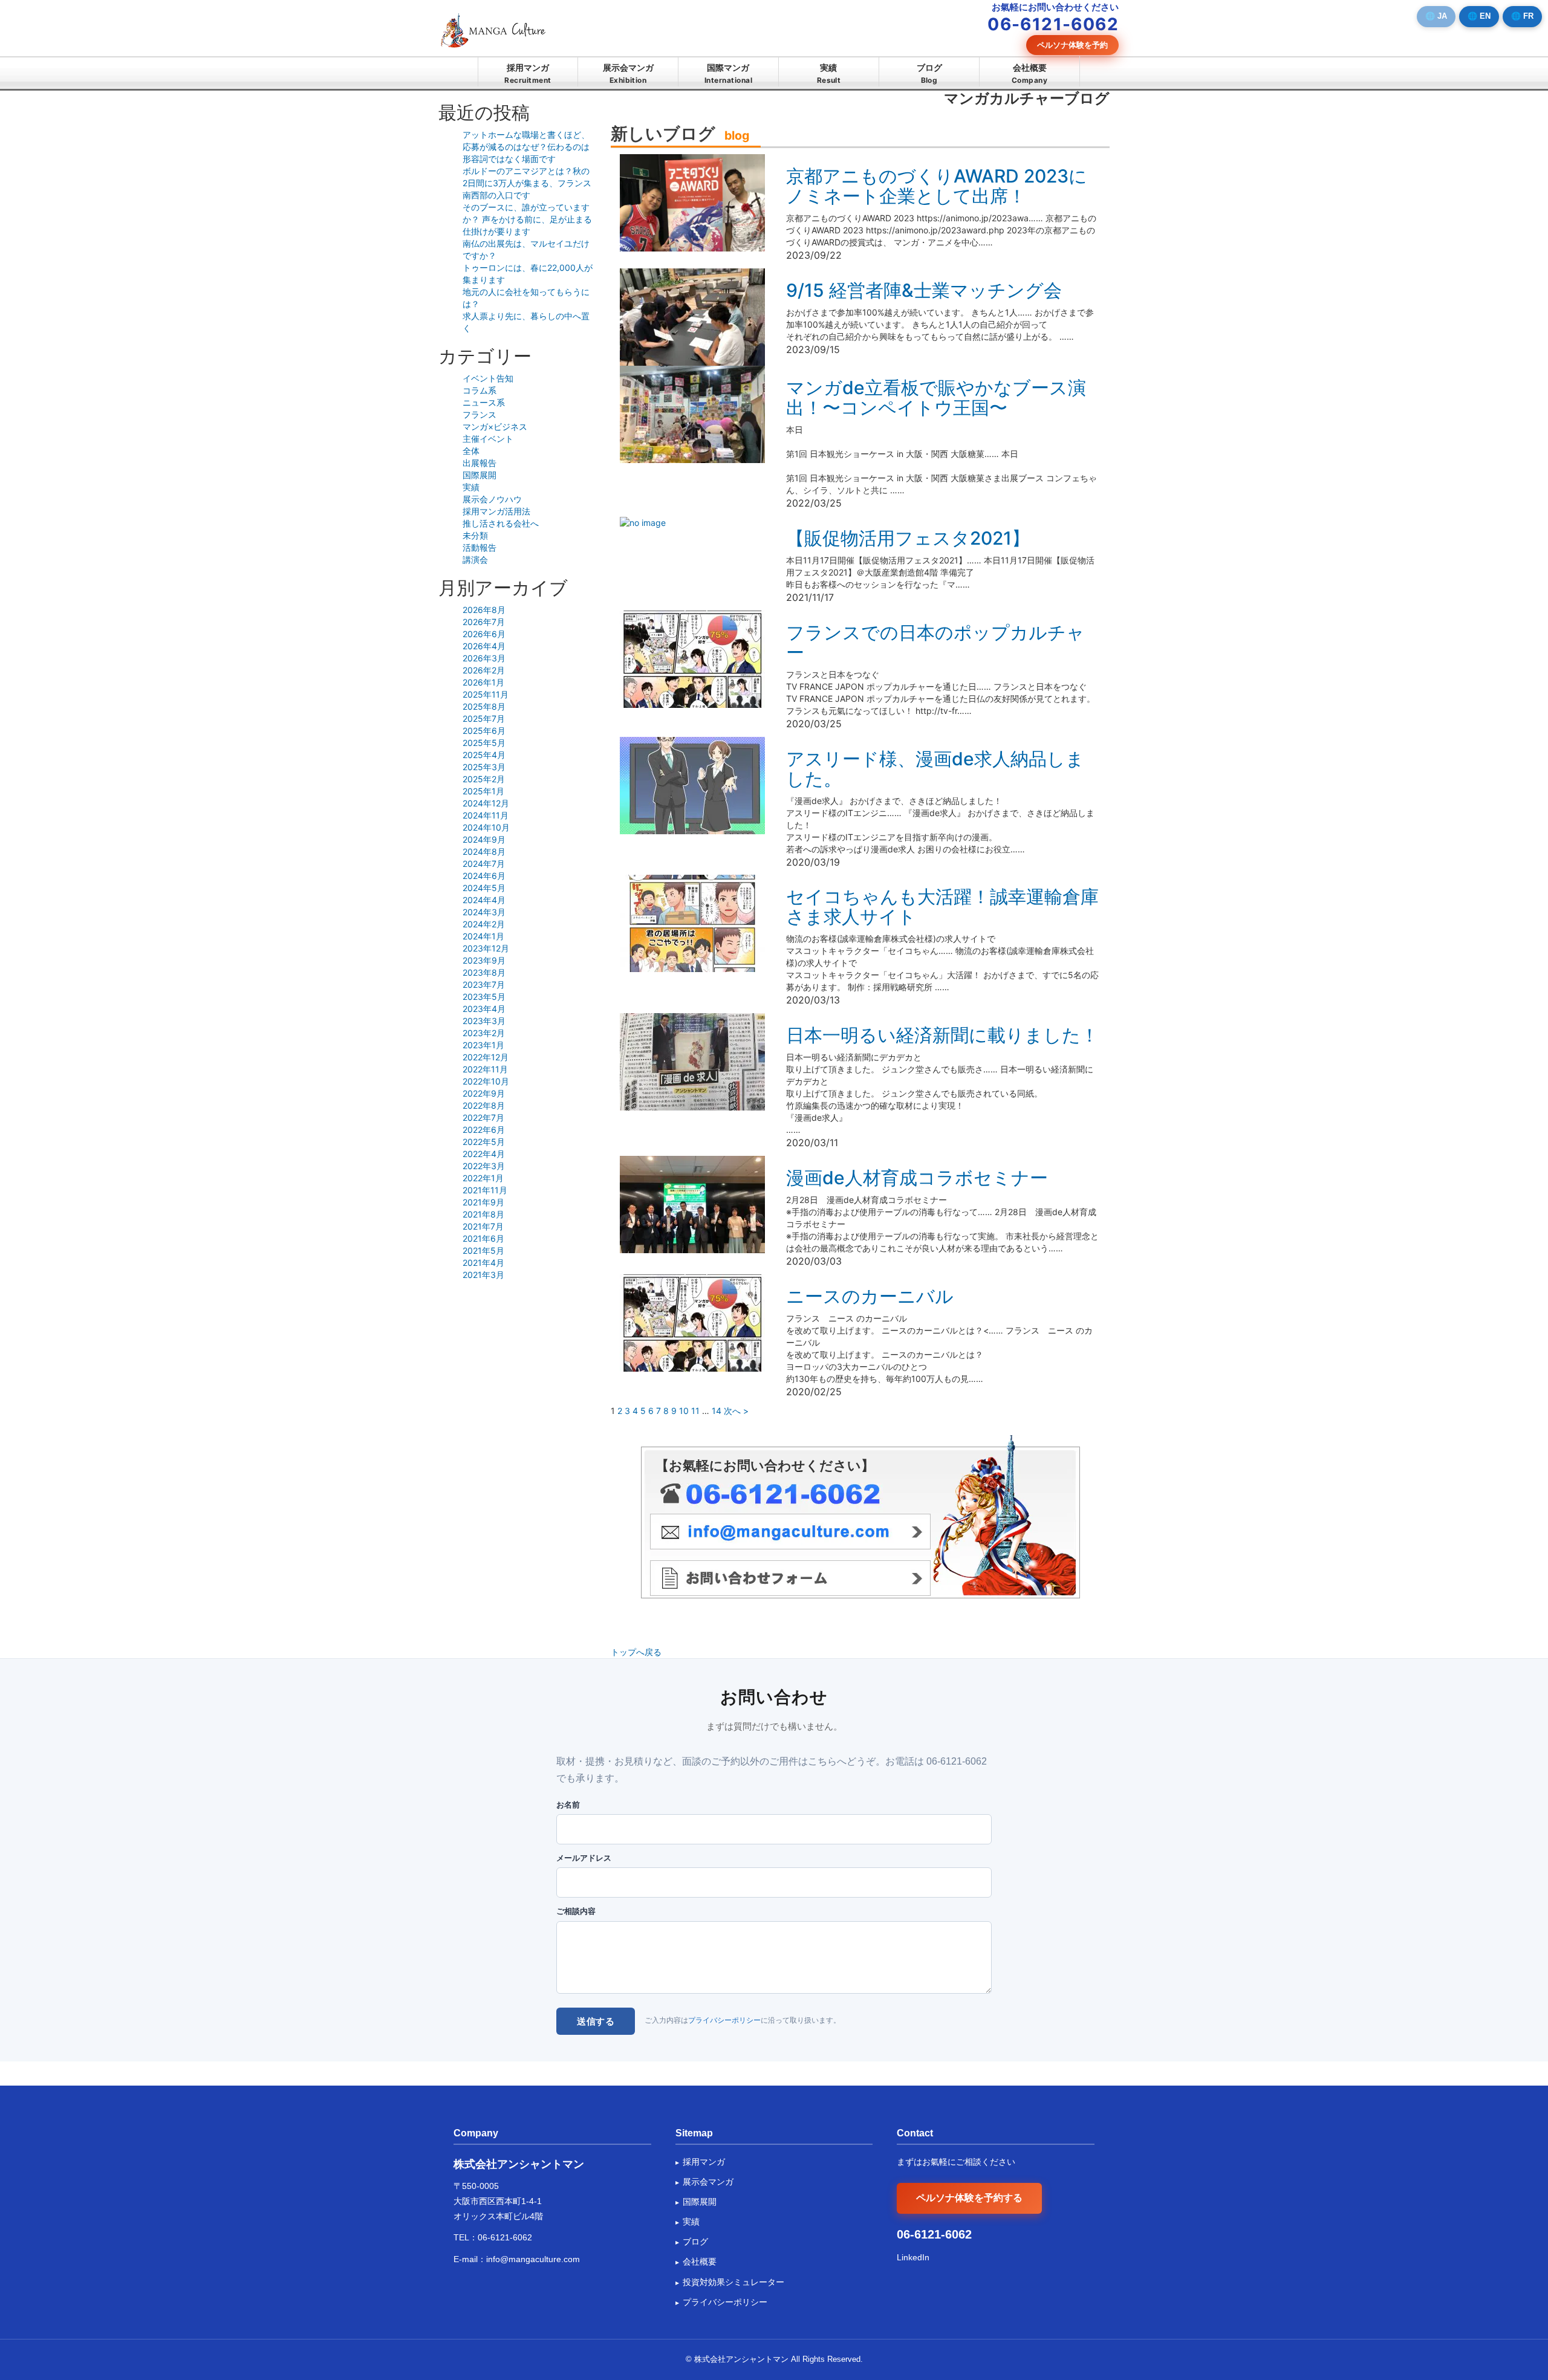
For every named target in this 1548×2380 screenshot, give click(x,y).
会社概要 (1029, 73)
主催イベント (488, 439)
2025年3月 (484, 767)
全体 (471, 451)
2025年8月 (484, 706)
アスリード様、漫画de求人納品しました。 (935, 769)
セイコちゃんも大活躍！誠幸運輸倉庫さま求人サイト (942, 906)
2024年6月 (484, 876)
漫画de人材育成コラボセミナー (917, 1178)
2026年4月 (484, 646)
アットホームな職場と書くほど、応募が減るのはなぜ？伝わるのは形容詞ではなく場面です (526, 147)
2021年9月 (483, 1202)
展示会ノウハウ (492, 499)
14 (717, 1411)
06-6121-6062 (505, 2237)
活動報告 (480, 547)
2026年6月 (484, 634)
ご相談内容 (576, 1911)
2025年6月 (484, 731)
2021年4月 (483, 1263)
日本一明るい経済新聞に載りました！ (942, 1035)
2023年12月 (486, 948)
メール (790, 1532)
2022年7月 (483, 1117)
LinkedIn (913, 2257)
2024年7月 (484, 864)
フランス (480, 414)
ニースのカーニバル (870, 1296)
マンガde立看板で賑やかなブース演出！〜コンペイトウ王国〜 (936, 397)
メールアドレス (584, 1858)
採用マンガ (528, 73)
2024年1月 (483, 936)
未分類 (475, 535)
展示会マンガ (628, 73)
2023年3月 (484, 1021)
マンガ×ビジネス (495, 426)
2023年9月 (484, 960)
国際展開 (480, 475)
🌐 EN (1479, 16)
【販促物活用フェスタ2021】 (908, 538)
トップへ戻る (636, 1652)
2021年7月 (483, 1226)
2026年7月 (484, 622)
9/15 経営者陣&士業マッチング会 (924, 290)
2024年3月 (484, 912)
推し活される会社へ (501, 523)
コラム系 (480, 390)
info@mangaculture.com (533, 2259)
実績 (829, 73)
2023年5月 (484, 997)
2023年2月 (484, 1033)
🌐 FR (1522, 16)
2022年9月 (484, 1093)
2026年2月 (484, 670)
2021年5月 (483, 1250)
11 (695, 1411)
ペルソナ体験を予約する (969, 2198)
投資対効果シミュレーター (733, 2282)
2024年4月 (484, 900)
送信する (596, 2021)
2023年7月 (484, 984)
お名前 (568, 1805)
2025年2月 (484, 779)
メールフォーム (790, 1578)
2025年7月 (484, 718)
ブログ (929, 73)
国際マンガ (728, 73)
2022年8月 (484, 1105)
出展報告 (480, 463)
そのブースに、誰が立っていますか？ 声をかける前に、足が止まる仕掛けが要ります (527, 219)
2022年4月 (484, 1154)
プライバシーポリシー (724, 2020)
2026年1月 (483, 682)
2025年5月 (484, 743)
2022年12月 (486, 1057)
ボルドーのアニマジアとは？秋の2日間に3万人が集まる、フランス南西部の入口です (527, 183)
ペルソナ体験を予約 (1072, 45)
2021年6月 (483, 1238)
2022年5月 (484, 1142)
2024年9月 (484, 839)
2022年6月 (484, 1130)
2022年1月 (483, 1178)
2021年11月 (485, 1190)
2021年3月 (483, 1275)
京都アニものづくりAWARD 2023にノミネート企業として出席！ (937, 186)
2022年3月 (484, 1166)
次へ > (736, 1411)
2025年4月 (484, 755)
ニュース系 (484, 402)
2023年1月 (483, 1045)
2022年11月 (485, 1069)
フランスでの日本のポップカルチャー (935, 642)
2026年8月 (484, 610)
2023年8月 (484, 972)
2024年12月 (486, 803)
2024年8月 (484, 851)
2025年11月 (486, 694)
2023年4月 (484, 1009)
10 (684, 1411)
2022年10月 (486, 1081)
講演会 (475, 559)
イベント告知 (488, 378)
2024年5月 (484, 888)
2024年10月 (486, 827)
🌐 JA (1436, 16)
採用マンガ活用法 (496, 511)
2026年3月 (484, 658)
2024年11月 (486, 815)
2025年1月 (483, 791)
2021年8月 (483, 1214)
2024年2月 (484, 924)
